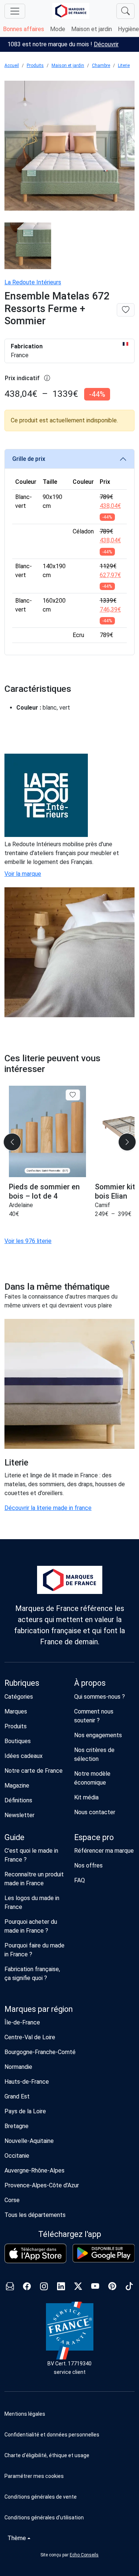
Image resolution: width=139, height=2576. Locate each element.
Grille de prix (29, 459)
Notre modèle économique (92, 1778)
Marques (16, 1711)
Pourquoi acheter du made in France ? (31, 1926)
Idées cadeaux (24, 1756)
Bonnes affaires (24, 29)
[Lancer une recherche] (125, 11)
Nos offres (88, 1865)
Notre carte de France (34, 1771)
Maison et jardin (92, 29)
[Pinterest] (112, 2287)
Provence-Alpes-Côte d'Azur (42, 2185)
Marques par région (39, 2009)
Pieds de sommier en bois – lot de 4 (44, 1191)
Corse (12, 2200)
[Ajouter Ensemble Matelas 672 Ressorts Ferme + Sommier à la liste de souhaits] (126, 310)
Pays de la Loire (25, 2111)
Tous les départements (35, 2215)
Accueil (12, 66)
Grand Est (17, 2096)
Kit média (86, 1797)
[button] (69, 2476)
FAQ (80, 1880)
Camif (102, 1205)
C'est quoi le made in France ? (31, 1855)
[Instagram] (44, 2287)
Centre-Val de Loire (30, 2037)
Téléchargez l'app (70, 2234)
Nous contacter (95, 1812)
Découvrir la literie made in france (48, 1508)
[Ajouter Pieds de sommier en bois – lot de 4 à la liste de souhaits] (73, 1095)
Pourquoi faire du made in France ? (34, 1950)
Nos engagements (98, 1735)
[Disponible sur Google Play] (104, 2253)
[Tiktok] (129, 2287)
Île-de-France (22, 2022)
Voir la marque (23, 874)
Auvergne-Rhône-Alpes (34, 2170)
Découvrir (106, 44)
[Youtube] (95, 2287)
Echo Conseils (84, 2555)
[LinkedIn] (61, 2287)
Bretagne (16, 2126)
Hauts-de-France (27, 2082)
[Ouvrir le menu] (15, 11)
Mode (58, 29)
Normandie (18, 2067)
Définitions (18, 1800)
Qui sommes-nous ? (100, 1697)
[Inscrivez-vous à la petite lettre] (10, 2287)
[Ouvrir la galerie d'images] (69, 147)
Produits (35, 66)
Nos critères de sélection (94, 1754)
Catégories (19, 1697)
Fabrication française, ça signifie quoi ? (32, 1974)
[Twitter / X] (78, 2287)
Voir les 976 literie (28, 1241)
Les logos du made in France (32, 1902)
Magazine (17, 1786)
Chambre (101, 66)
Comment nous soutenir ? (94, 1716)
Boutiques (18, 1741)
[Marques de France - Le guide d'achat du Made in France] (71, 11)
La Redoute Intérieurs (33, 282)
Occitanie (17, 2156)
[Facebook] (27, 2287)
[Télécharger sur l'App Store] (36, 2253)
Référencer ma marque (104, 1851)
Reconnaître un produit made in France (34, 1879)
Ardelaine (21, 1205)
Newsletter (19, 1815)
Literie (124, 66)
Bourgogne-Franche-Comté (40, 2052)
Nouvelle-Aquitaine (29, 2141)
